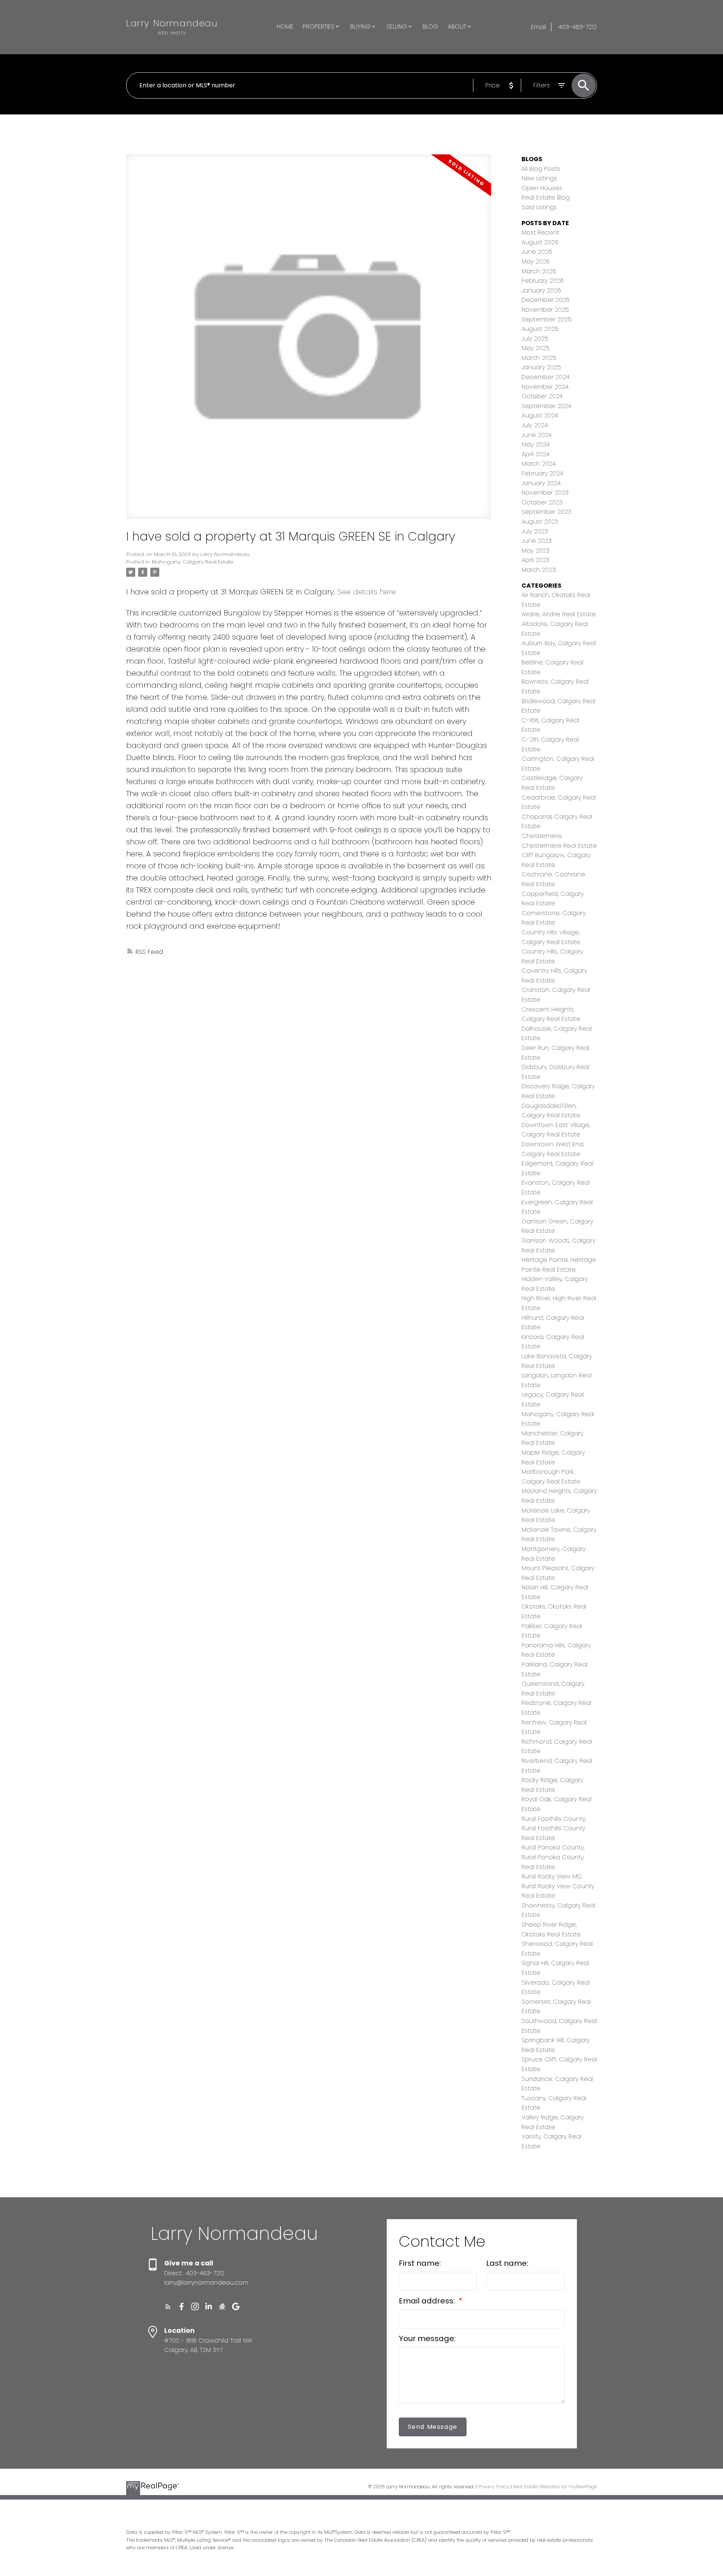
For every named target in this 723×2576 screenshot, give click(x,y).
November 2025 (545, 310)
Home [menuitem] (285, 27)
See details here (367, 592)
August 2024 (540, 415)
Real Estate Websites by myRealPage (555, 2487)
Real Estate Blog (546, 197)
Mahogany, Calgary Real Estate (193, 562)
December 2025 (546, 300)
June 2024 (537, 435)
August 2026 (540, 242)
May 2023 (535, 551)
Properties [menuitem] (319, 27)
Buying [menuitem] (360, 27)
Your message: (427, 2338)
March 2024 (539, 464)
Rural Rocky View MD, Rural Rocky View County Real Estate (558, 1886)
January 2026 (541, 290)
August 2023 (540, 522)
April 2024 (535, 454)
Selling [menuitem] (397, 27)
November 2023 (545, 493)
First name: (420, 2263)
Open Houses (542, 188)
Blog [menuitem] (430, 27)
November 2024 (545, 387)
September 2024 (546, 406)
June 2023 (537, 541)
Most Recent (540, 232)
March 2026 (539, 271)
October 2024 (542, 396)
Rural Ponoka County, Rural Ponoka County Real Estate (553, 1857)
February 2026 (543, 281)
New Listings (539, 178)
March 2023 (539, 570)
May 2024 (535, 444)
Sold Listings (539, 207)
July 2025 (535, 339)
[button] (168, 2306)
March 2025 (539, 358)
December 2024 (545, 377)
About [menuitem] (457, 27)
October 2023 (542, 502)
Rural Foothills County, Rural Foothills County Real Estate (554, 1828)
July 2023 (535, 531)
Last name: (507, 2263)
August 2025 (540, 329)
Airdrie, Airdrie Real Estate (559, 614)
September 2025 (547, 319)
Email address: (428, 2301)
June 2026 (537, 252)
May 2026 (536, 261)
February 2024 (542, 473)
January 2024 (541, 483)
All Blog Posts (541, 169)
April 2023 (535, 560)
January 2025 (541, 367)
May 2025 (536, 348)
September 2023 (546, 512)
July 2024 (535, 425)
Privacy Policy (494, 2487)
